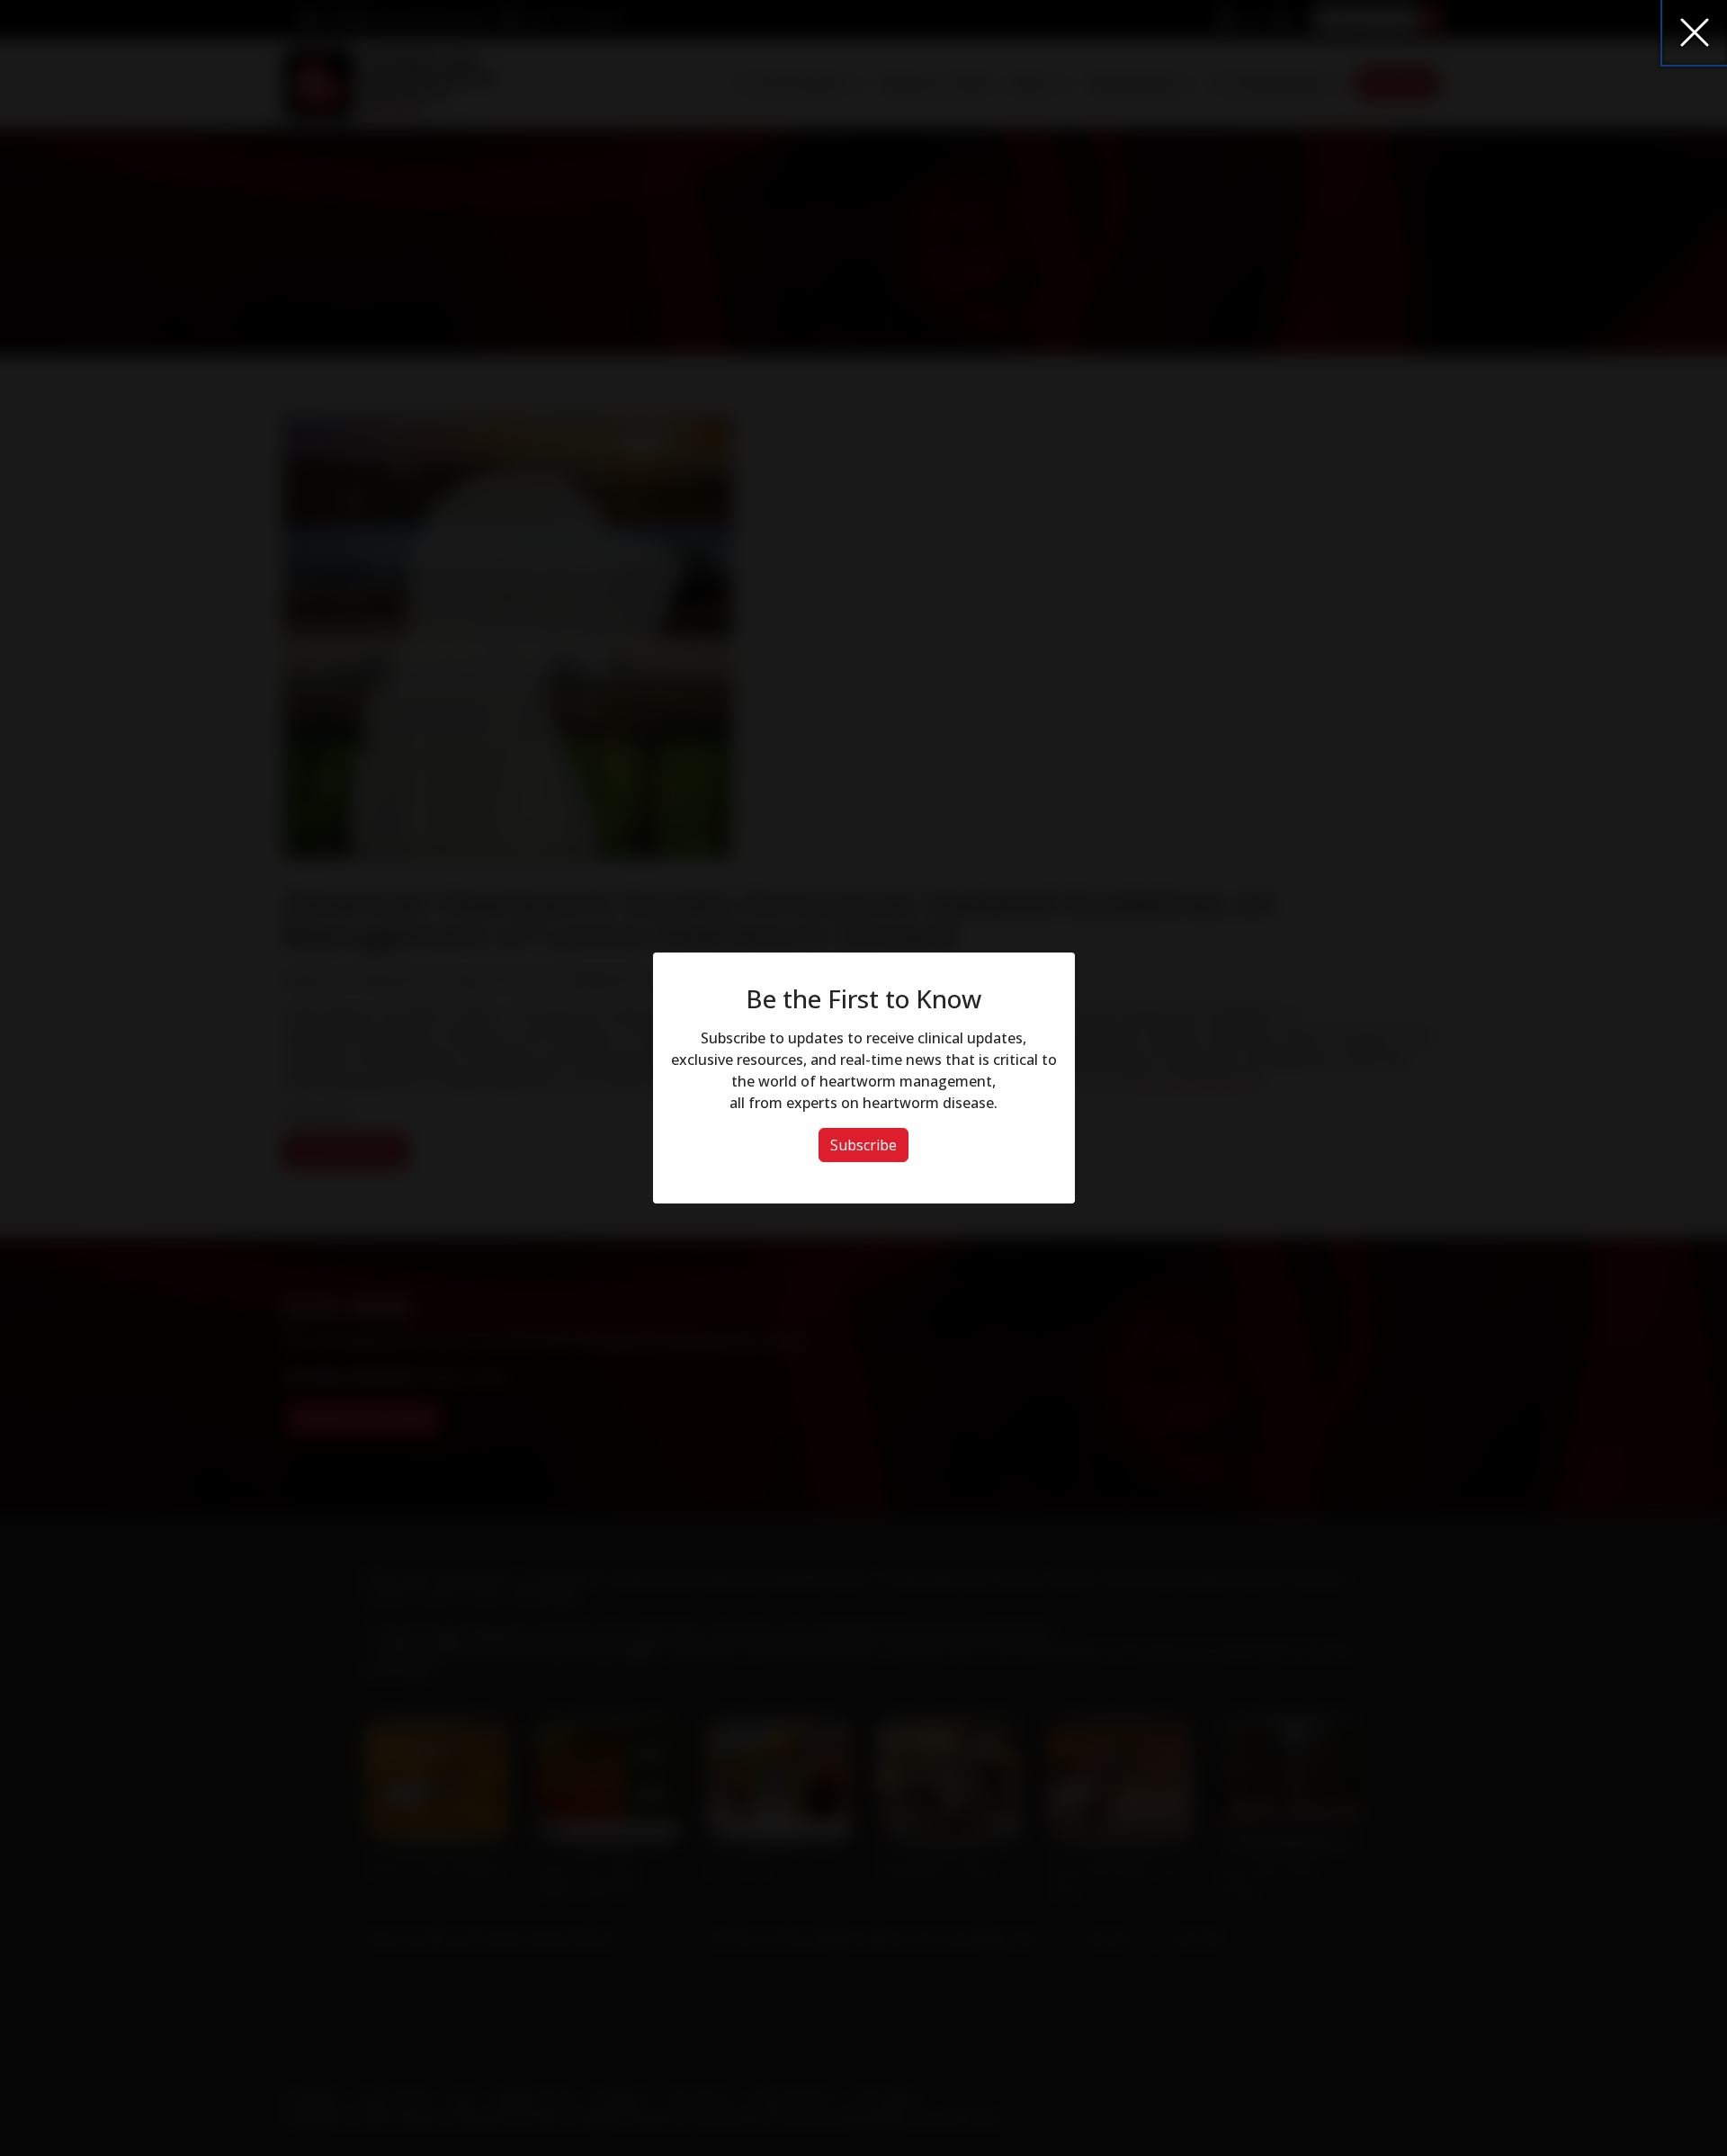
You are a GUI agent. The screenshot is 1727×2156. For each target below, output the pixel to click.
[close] (1695, 32)
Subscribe (863, 1145)
